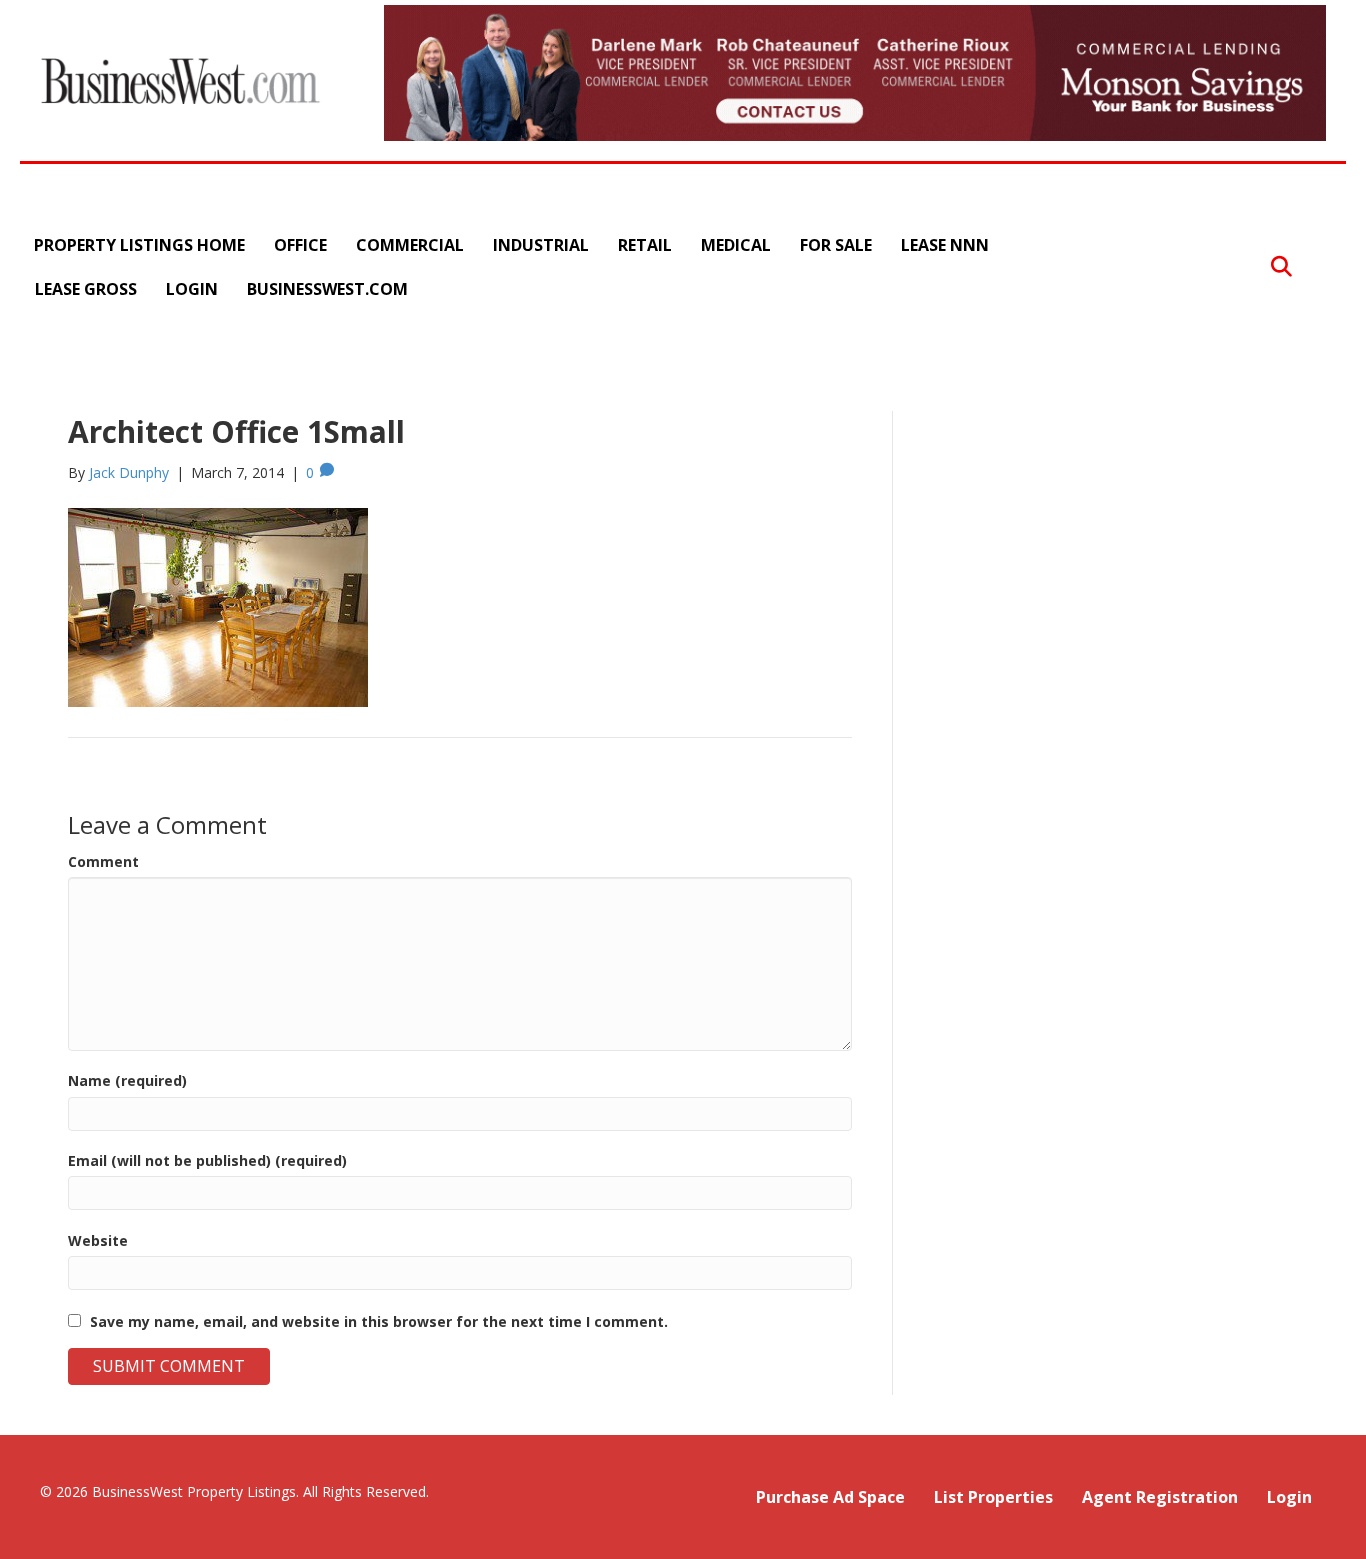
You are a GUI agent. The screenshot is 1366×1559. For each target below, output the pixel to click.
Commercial (410, 245)
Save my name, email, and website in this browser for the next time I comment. (379, 1321)
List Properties (993, 1497)
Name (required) (127, 1080)
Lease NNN (945, 245)
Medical (736, 245)
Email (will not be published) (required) (207, 1160)
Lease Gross (86, 289)
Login (192, 289)
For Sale (836, 245)
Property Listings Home (139, 245)
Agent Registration (1160, 1497)
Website (98, 1240)
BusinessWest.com (327, 289)
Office (300, 245)
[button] (1281, 267)
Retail (645, 245)
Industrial (541, 245)
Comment (103, 861)
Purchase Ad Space (830, 1497)
